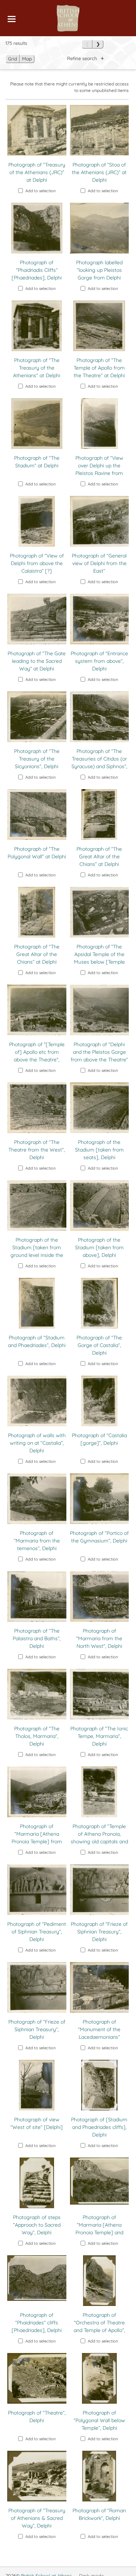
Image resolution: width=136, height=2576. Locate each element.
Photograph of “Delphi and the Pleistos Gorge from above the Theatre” (99, 1052)
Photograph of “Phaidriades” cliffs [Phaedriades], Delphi (37, 2323)
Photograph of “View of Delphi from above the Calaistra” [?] (37, 563)
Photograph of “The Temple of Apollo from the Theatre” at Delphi (99, 368)
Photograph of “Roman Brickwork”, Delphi (99, 2514)
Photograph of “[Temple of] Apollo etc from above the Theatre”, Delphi (37, 1056)
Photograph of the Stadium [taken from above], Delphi (99, 1247)
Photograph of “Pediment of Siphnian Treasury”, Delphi (37, 1932)
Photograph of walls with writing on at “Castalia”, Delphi (37, 1443)
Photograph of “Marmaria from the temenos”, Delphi (37, 1541)
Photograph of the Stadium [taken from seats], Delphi (99, 1150)
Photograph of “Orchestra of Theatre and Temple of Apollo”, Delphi (99, 2326)
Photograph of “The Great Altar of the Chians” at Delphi (99, 856)
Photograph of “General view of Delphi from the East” (99, 563)
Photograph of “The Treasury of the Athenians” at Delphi (37, 368)
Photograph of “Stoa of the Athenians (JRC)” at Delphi (99, 172)
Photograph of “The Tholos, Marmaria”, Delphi (37, 1736)
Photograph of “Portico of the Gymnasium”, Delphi (99, 1537)
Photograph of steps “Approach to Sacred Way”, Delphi (37, 2225)
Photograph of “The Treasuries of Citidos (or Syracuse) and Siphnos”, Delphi (99, 763)
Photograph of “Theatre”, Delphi (37, 2417)
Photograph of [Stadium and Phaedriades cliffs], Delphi (99, 2127)
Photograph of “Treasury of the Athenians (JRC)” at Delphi (37, 172)
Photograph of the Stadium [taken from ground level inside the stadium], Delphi (37, 1251)
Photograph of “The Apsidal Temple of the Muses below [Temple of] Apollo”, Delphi (99, 958)
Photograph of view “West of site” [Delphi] (37, 2123)
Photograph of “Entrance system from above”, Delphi (99, 661)
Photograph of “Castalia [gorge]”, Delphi (99, 1439)
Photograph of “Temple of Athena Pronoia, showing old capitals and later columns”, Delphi (99, 1838)
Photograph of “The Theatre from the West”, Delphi (37, 1150)
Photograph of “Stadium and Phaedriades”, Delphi (37, 1341)
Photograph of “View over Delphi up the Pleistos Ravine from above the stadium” (99, 469)
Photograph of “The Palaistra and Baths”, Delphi (37, 1638)
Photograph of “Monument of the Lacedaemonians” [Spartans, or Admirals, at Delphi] (99, 2037)
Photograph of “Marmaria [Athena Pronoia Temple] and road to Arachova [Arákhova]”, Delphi (99, 2232)
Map (27, 59)
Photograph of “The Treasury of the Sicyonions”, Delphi (37, 759)
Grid (13, 59)
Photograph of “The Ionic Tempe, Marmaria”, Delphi (99, 1736)
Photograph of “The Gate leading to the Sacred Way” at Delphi (37, 661)
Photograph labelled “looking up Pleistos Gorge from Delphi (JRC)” (99, 274)
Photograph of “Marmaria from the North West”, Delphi (99, 1638)
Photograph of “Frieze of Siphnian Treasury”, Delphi (99, 1932)
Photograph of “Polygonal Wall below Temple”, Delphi (99, 2420)
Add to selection (40, 191)
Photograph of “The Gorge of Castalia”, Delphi (99, 1345)
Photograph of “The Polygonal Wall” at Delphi (37, 853)
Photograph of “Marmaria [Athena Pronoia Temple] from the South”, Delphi (37, 1838)
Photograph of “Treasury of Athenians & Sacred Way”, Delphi (37, 2518)
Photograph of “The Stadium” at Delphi (37, 462)
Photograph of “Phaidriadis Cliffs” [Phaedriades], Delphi (37, 270)
